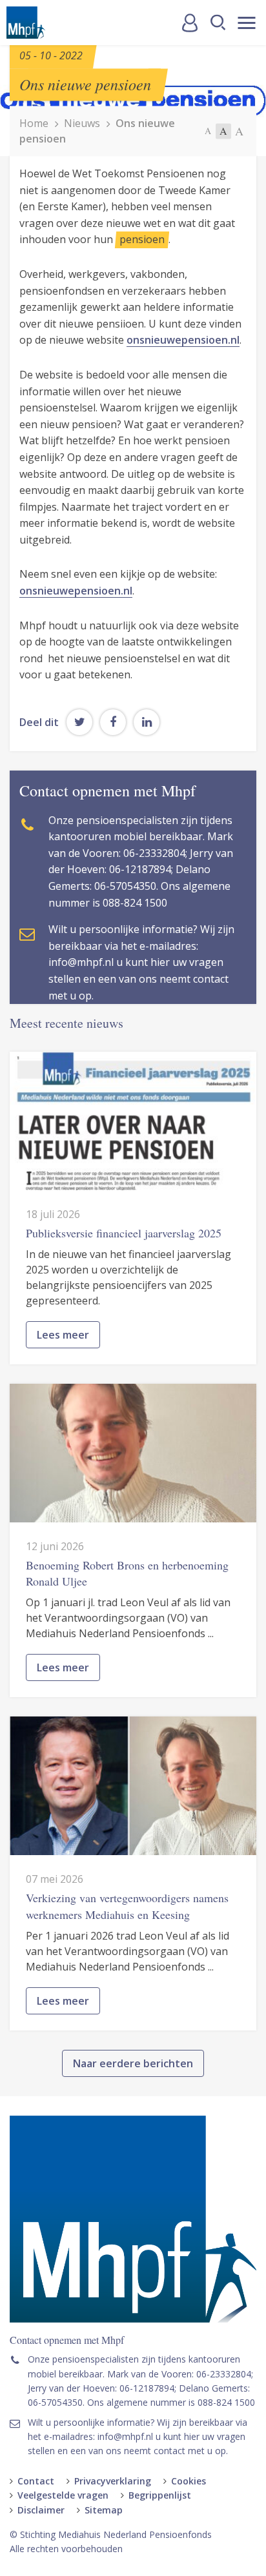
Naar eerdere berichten (133, 2063)
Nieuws (82, 123)
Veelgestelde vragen (63, 2495)
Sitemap (104, 2510)
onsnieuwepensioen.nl (183, 340)
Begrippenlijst (160, 2495)
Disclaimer (41, 2510)
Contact (36, 2481)
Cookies (189, 2481)
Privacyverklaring (113, 2481)
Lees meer (63, 1335)
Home (34, 123)
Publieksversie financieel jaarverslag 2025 (124, 1233)
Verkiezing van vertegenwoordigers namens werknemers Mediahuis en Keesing (127, 1906)
